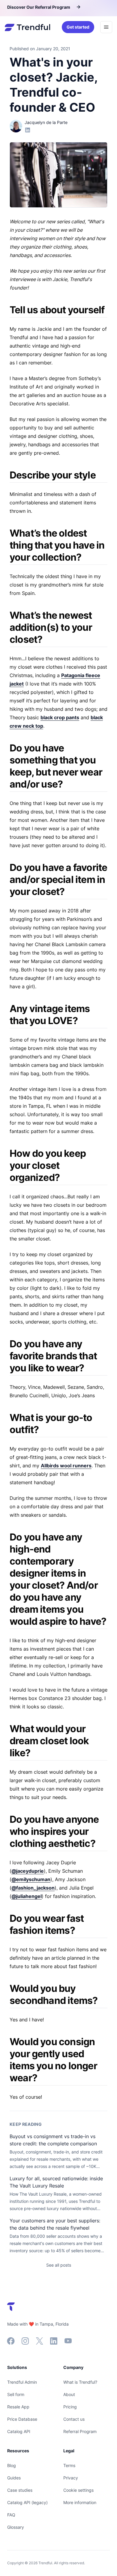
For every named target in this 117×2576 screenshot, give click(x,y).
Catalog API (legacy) (27, 2502)
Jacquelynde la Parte (46, 122)
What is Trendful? (80, 2382)
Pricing (70, 2407)
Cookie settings (78, 2490)
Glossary (16, 2527)
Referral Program (80, 2431)
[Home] (27, 27)
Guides (14, 2478)
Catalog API (19, 2431)
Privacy (71, 2478)
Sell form (16, 2394)
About (69, 2394)
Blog (12, 2465)
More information (80, 2502)
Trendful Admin (22, 2382)
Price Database (22, 2419)
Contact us (74, 2419)
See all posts (59, 2265)
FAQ (11, 2515)
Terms (69, 2465)
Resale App (18, 2407)
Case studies (20, 2490)
